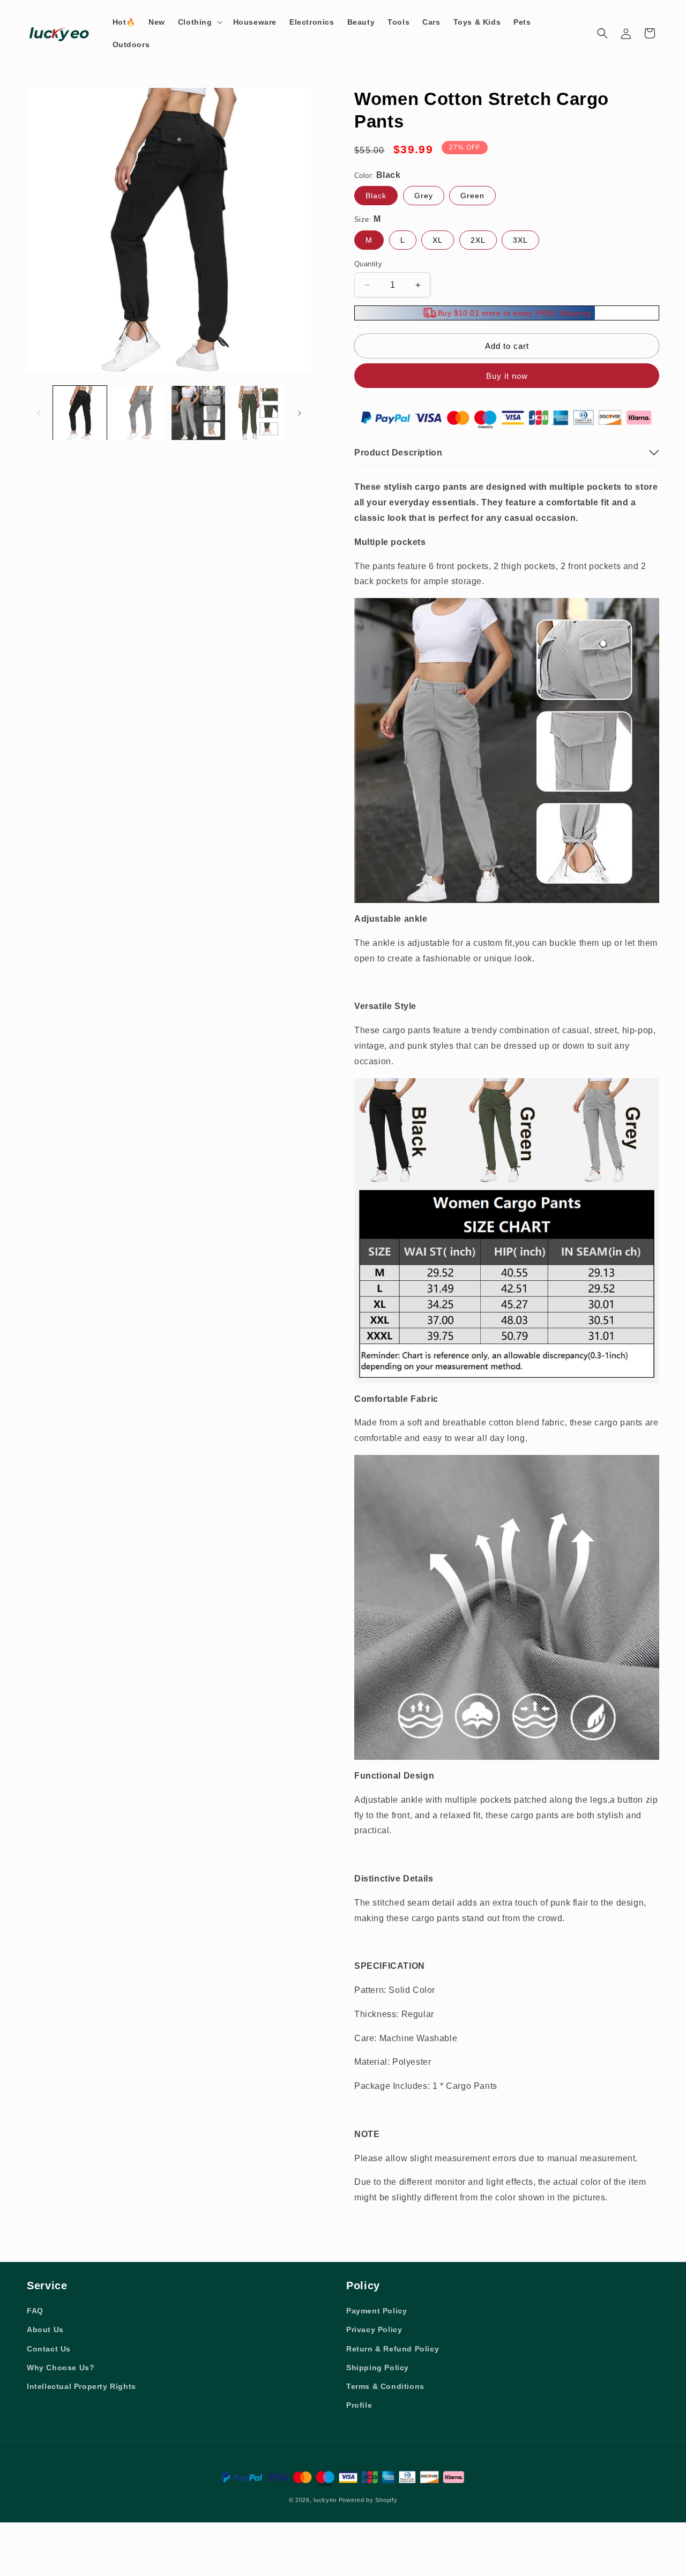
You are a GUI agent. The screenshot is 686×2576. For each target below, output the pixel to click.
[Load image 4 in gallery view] (257, 413)
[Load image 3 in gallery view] (198, 413)
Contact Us (49, 2349)
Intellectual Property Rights (81, 2386)
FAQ (35, 2311)
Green (472, 196)
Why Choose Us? (61, 2368)
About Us (45, 2329)
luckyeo (325, 2500)
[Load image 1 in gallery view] (80, 413)
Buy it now (507, 376)
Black (376, 196)
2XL (478, 240)
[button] (199, 22)
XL (438, 240)
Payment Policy (376, 2311)
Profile (359, 2405)
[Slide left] (39, 413)
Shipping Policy (378, 2368)
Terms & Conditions (385, 2386)
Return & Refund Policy (393, 2349)
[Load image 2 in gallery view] (139, 413)
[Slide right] (300, 413)
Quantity (368, 264)
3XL (520, 240)
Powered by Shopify (368, 2500)
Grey (424, 196)
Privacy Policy (374, 2329)
